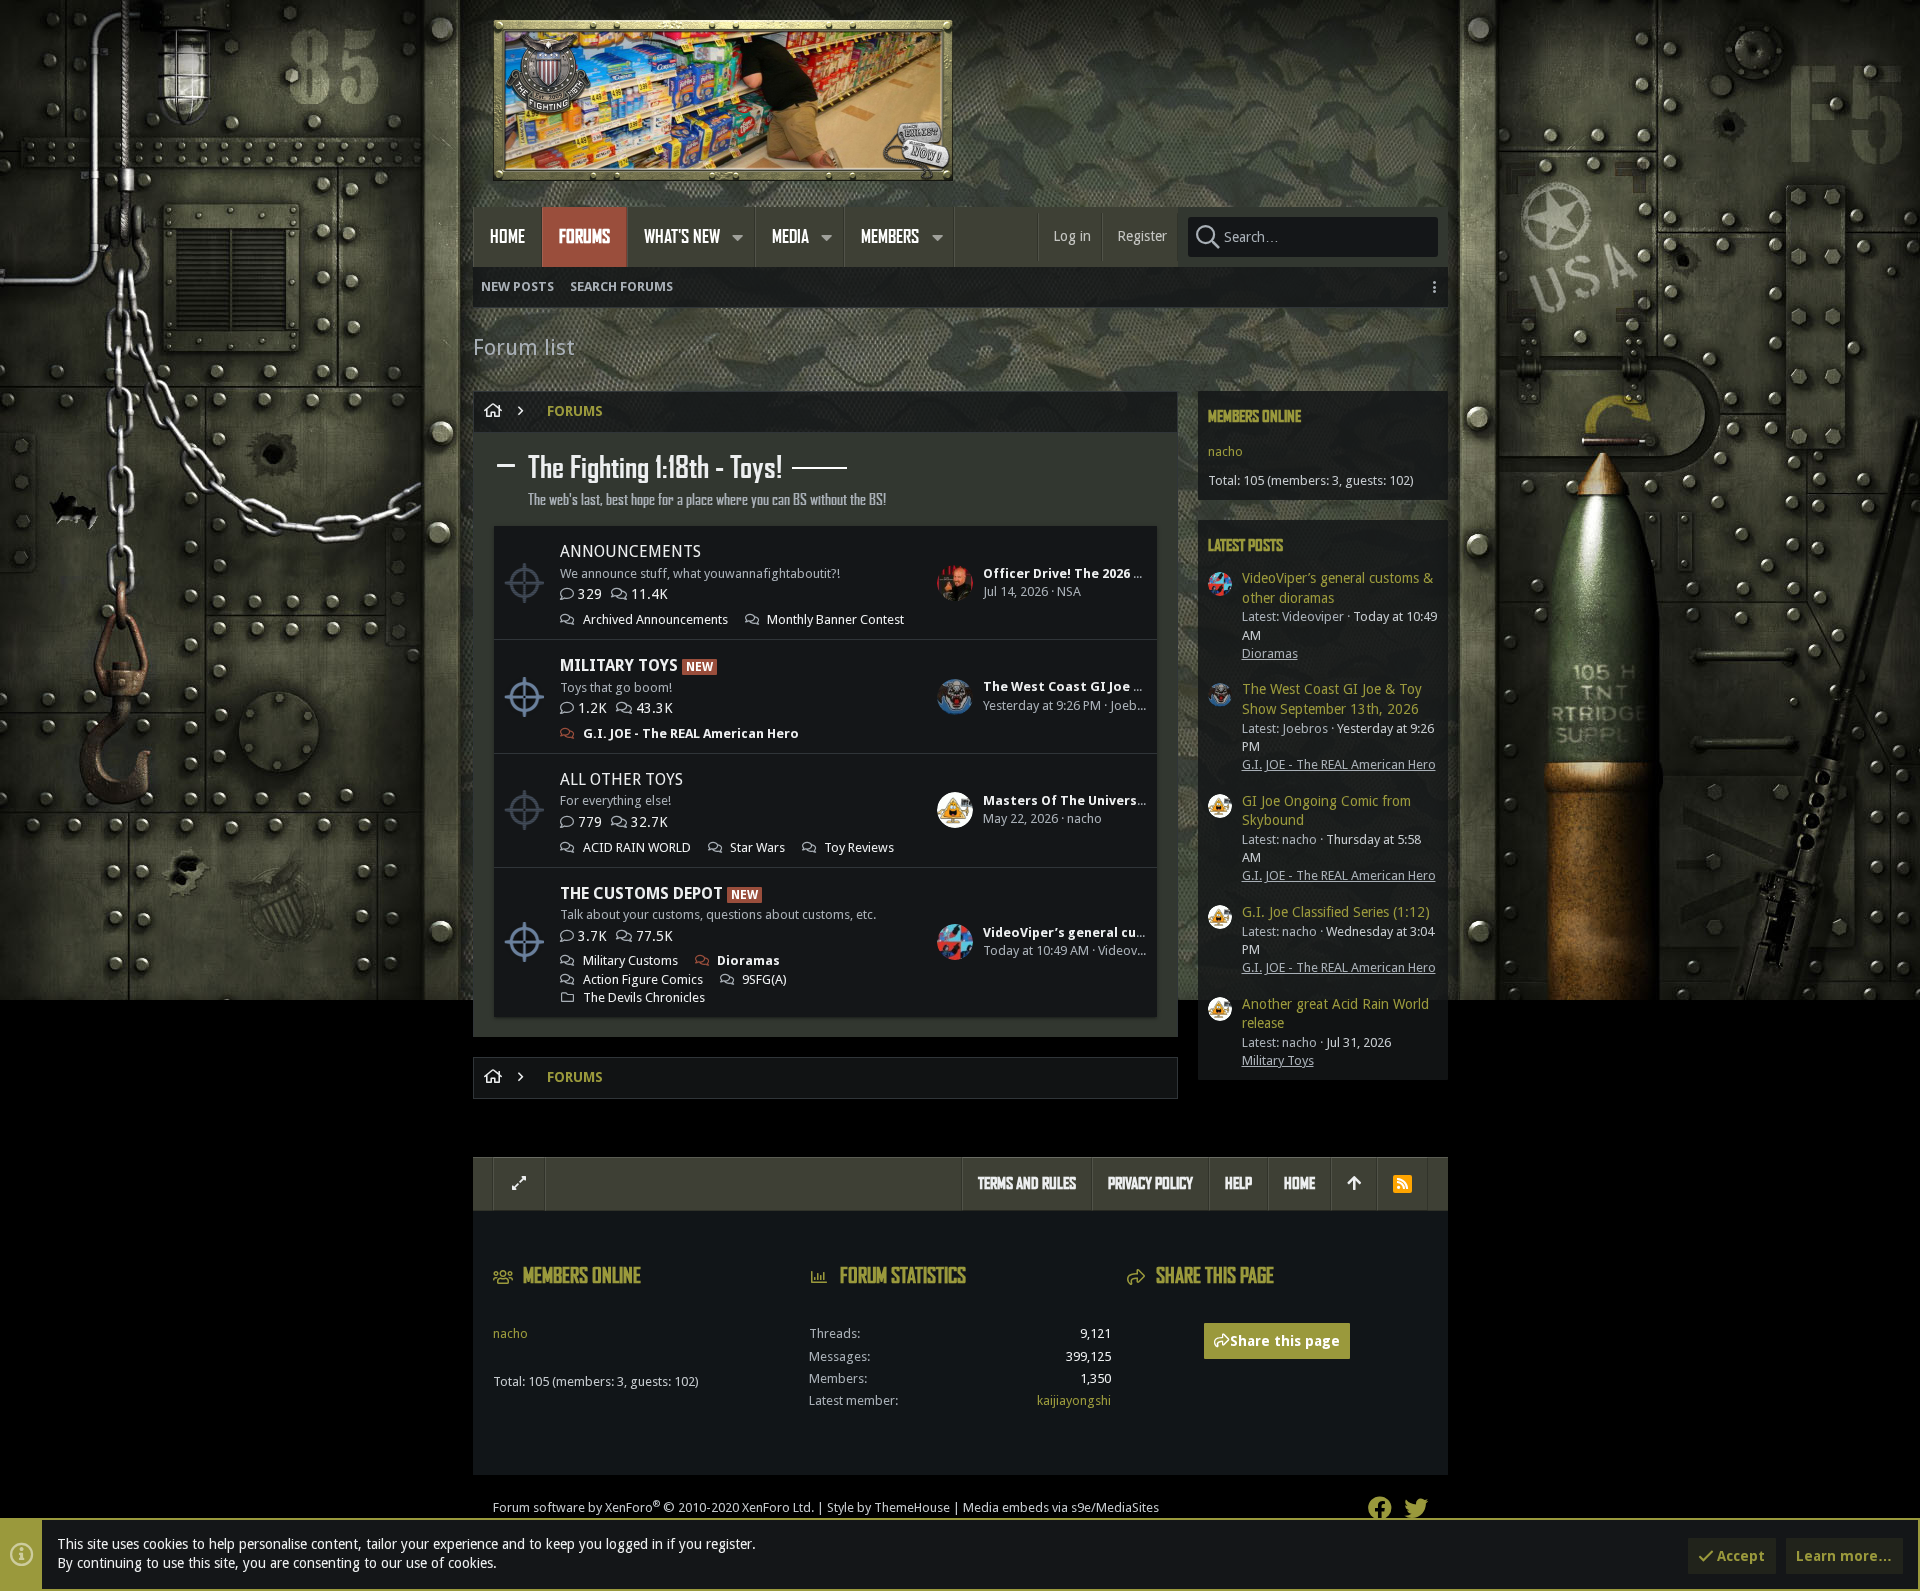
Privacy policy (1150, 1183)
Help (1238, 1183)
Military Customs (630, 960)
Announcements (630, 551)
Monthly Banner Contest (835, 619)
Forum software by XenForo (653, 1507)
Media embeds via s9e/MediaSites (1061, 1507)
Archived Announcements (655, 619)
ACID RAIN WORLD (637, 847)
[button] (738, 237)
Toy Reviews (859, 847)
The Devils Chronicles (644, 997)
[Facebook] (1380, 1508)
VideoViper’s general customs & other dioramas (1140, 932)
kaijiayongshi (1074, 1400)
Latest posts (1245, 545)
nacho (1084, 818)
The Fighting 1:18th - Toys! (655, 468)
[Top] (1354, 1184)
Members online (1254, 416)
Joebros (1133, 705)
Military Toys (619, 665)
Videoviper (1129, 950)
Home (1299, 1183)
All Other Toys (621, 779)
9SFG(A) (764, 979)
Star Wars (757, 847)
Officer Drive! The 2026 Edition (1081, 573)
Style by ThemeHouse (888, 1507)
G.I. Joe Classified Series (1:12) (1336, 912)
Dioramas (748, 960)
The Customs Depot (641, 893)
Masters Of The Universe (1064, 800)
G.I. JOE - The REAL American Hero (691, 733)
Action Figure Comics (643, 979)
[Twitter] (1416, 1508)
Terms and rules (1027, 1183)
